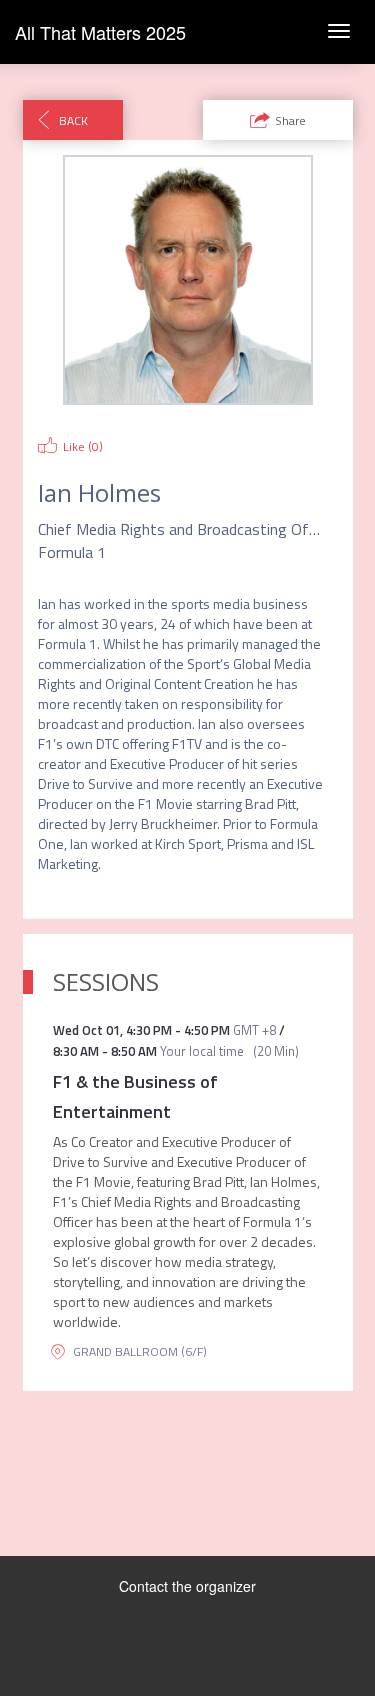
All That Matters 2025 (100, 32)
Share (290, 120)
